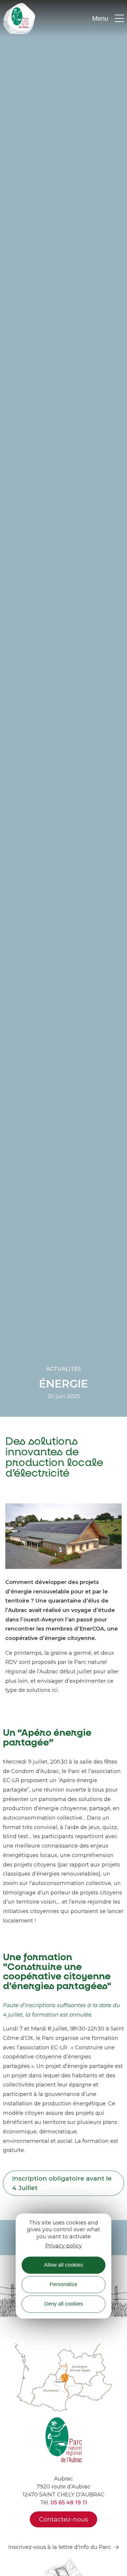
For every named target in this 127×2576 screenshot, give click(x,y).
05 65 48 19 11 (69, 2503)
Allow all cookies (63, 2265)
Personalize (63, 2284)
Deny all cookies (64, 2304)
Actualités (63, 1369)
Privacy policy (63, 2246)
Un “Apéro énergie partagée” (47, 1738)
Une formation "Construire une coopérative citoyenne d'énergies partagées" (57, 1972)
